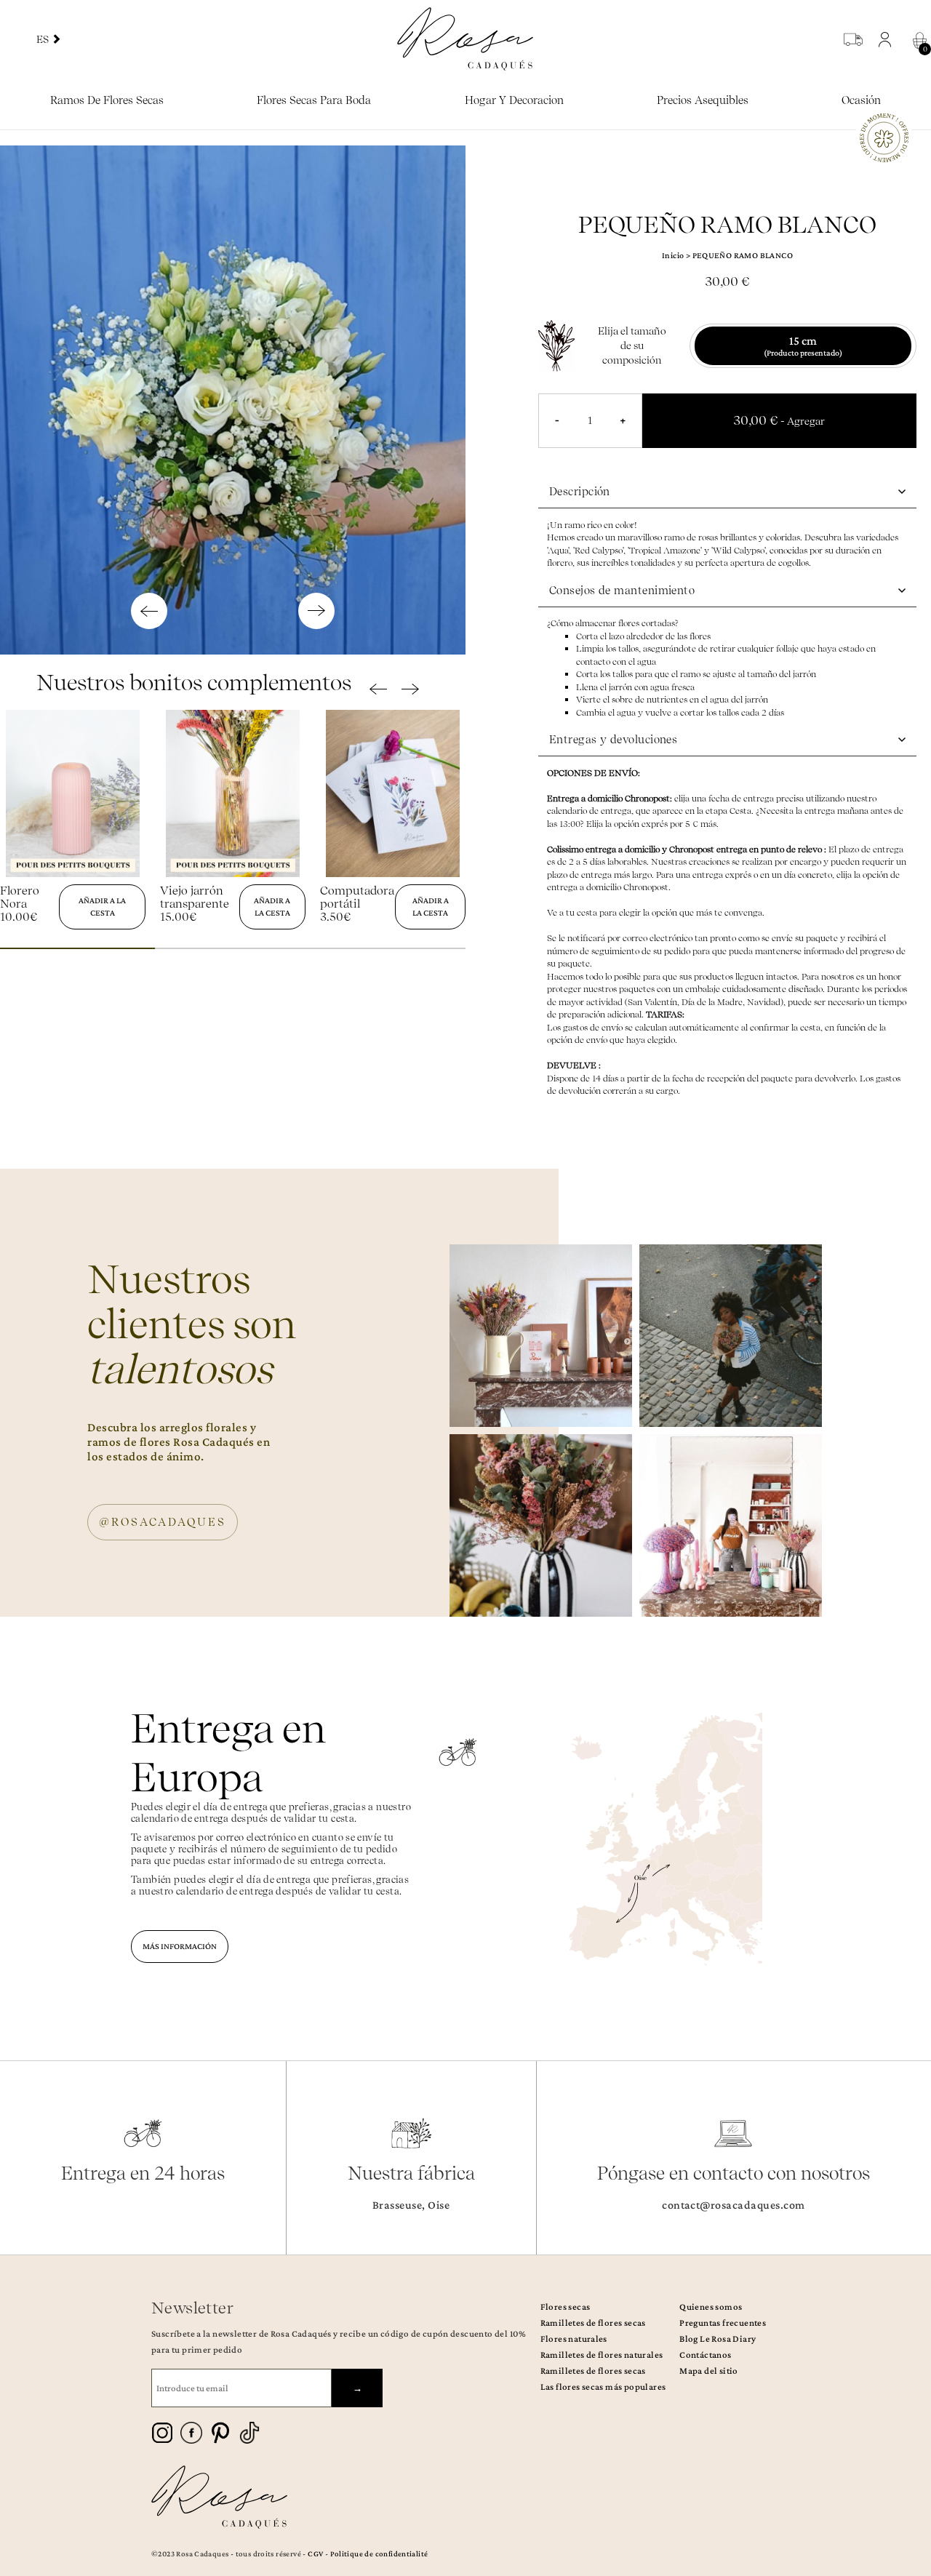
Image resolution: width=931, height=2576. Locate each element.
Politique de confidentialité (379, 2553)
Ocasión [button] (861, 100)
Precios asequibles (703, 100)
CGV (315, 2553)
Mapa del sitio (708, 2371)
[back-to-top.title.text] (913, 2434)
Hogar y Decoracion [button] (514, 100)
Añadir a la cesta (102, 907)
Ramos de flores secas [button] (107, 100)
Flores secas (566, 2307)
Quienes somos (711, 2307)
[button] (888, 39)
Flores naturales (574, 2339)
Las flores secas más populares (603, 2387)
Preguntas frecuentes (723, 2323)
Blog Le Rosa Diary (718, 2339)
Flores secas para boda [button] (314, 100)
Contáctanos (705, 2355)
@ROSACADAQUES (163, 1522)
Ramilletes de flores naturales (602, 2355)
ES (44, 39)
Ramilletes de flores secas (593, 2323)
